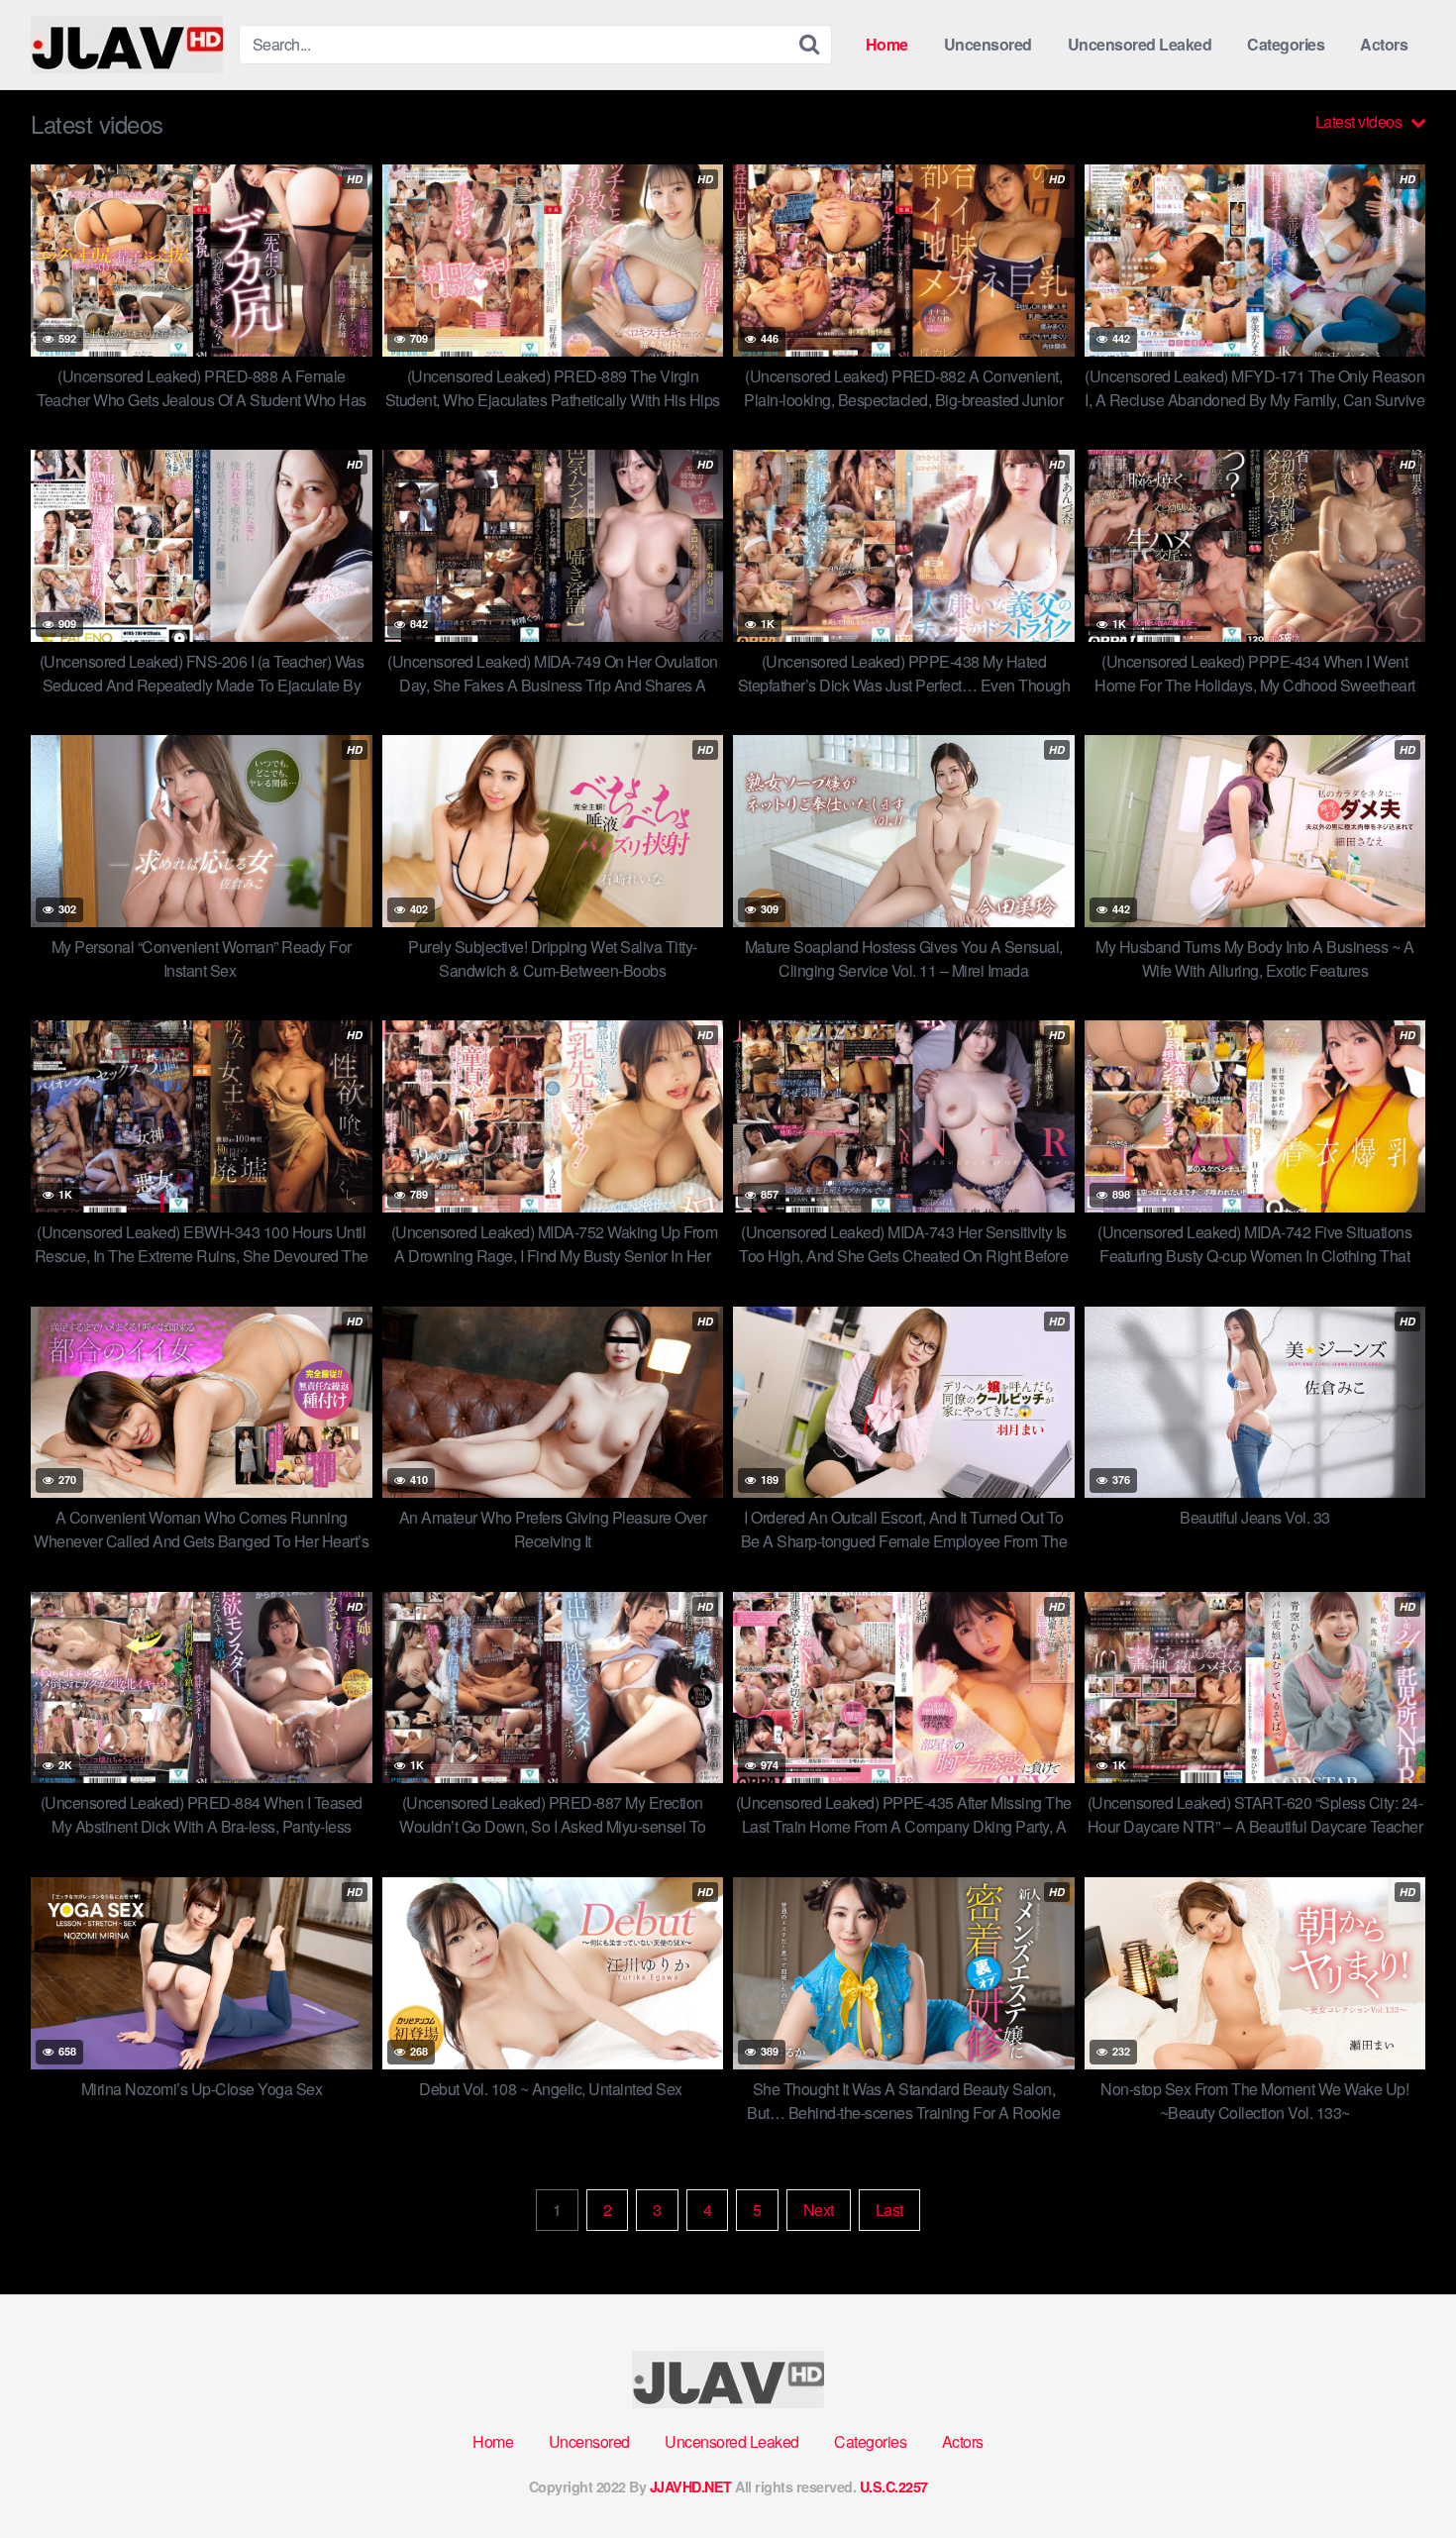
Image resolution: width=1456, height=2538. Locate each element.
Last (889, 2210)
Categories (1286, 44)
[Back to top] (1402, 2475)
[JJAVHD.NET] (127, 45)
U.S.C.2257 (894, 2486)
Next (819, 2210)
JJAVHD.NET (691, 2486)
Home (887, 44)
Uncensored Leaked (1140, 44)
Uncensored (988, 44)
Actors (1384, 44)
